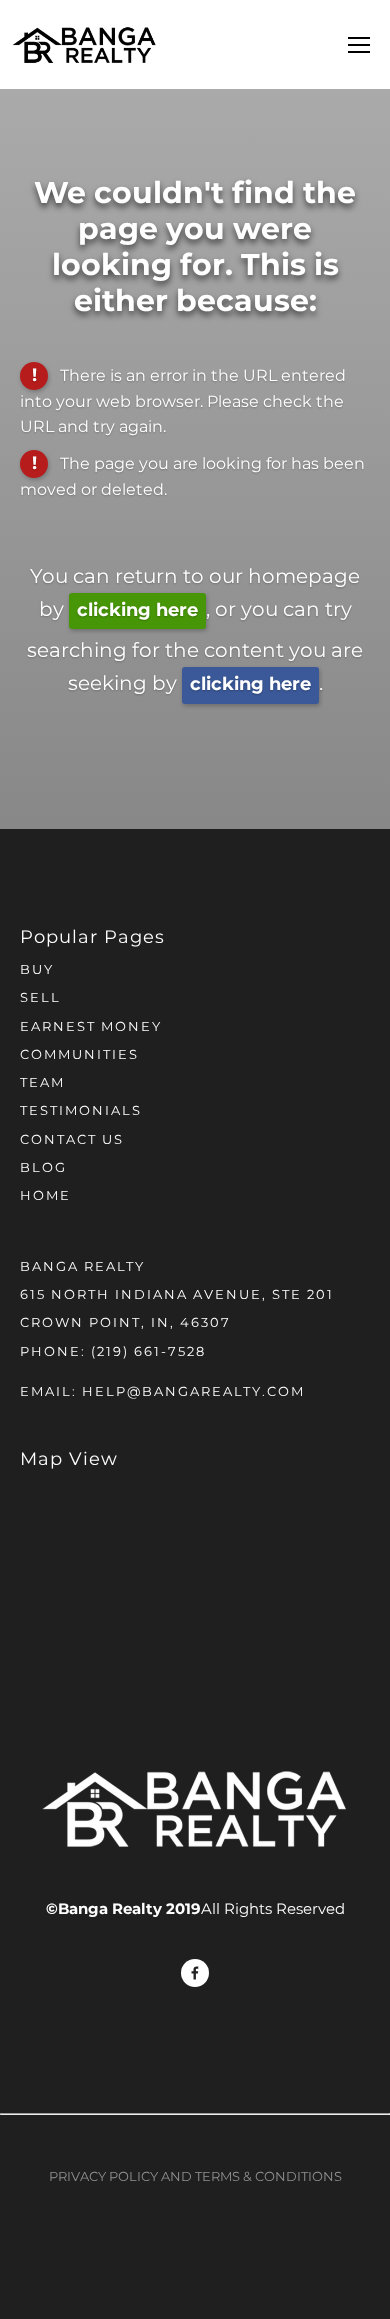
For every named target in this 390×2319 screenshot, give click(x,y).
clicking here (137, 610)
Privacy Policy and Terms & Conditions (195, 2177)
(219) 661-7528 (148, 1352)
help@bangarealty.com (193, 1392)
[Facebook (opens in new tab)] (195, 1973)
